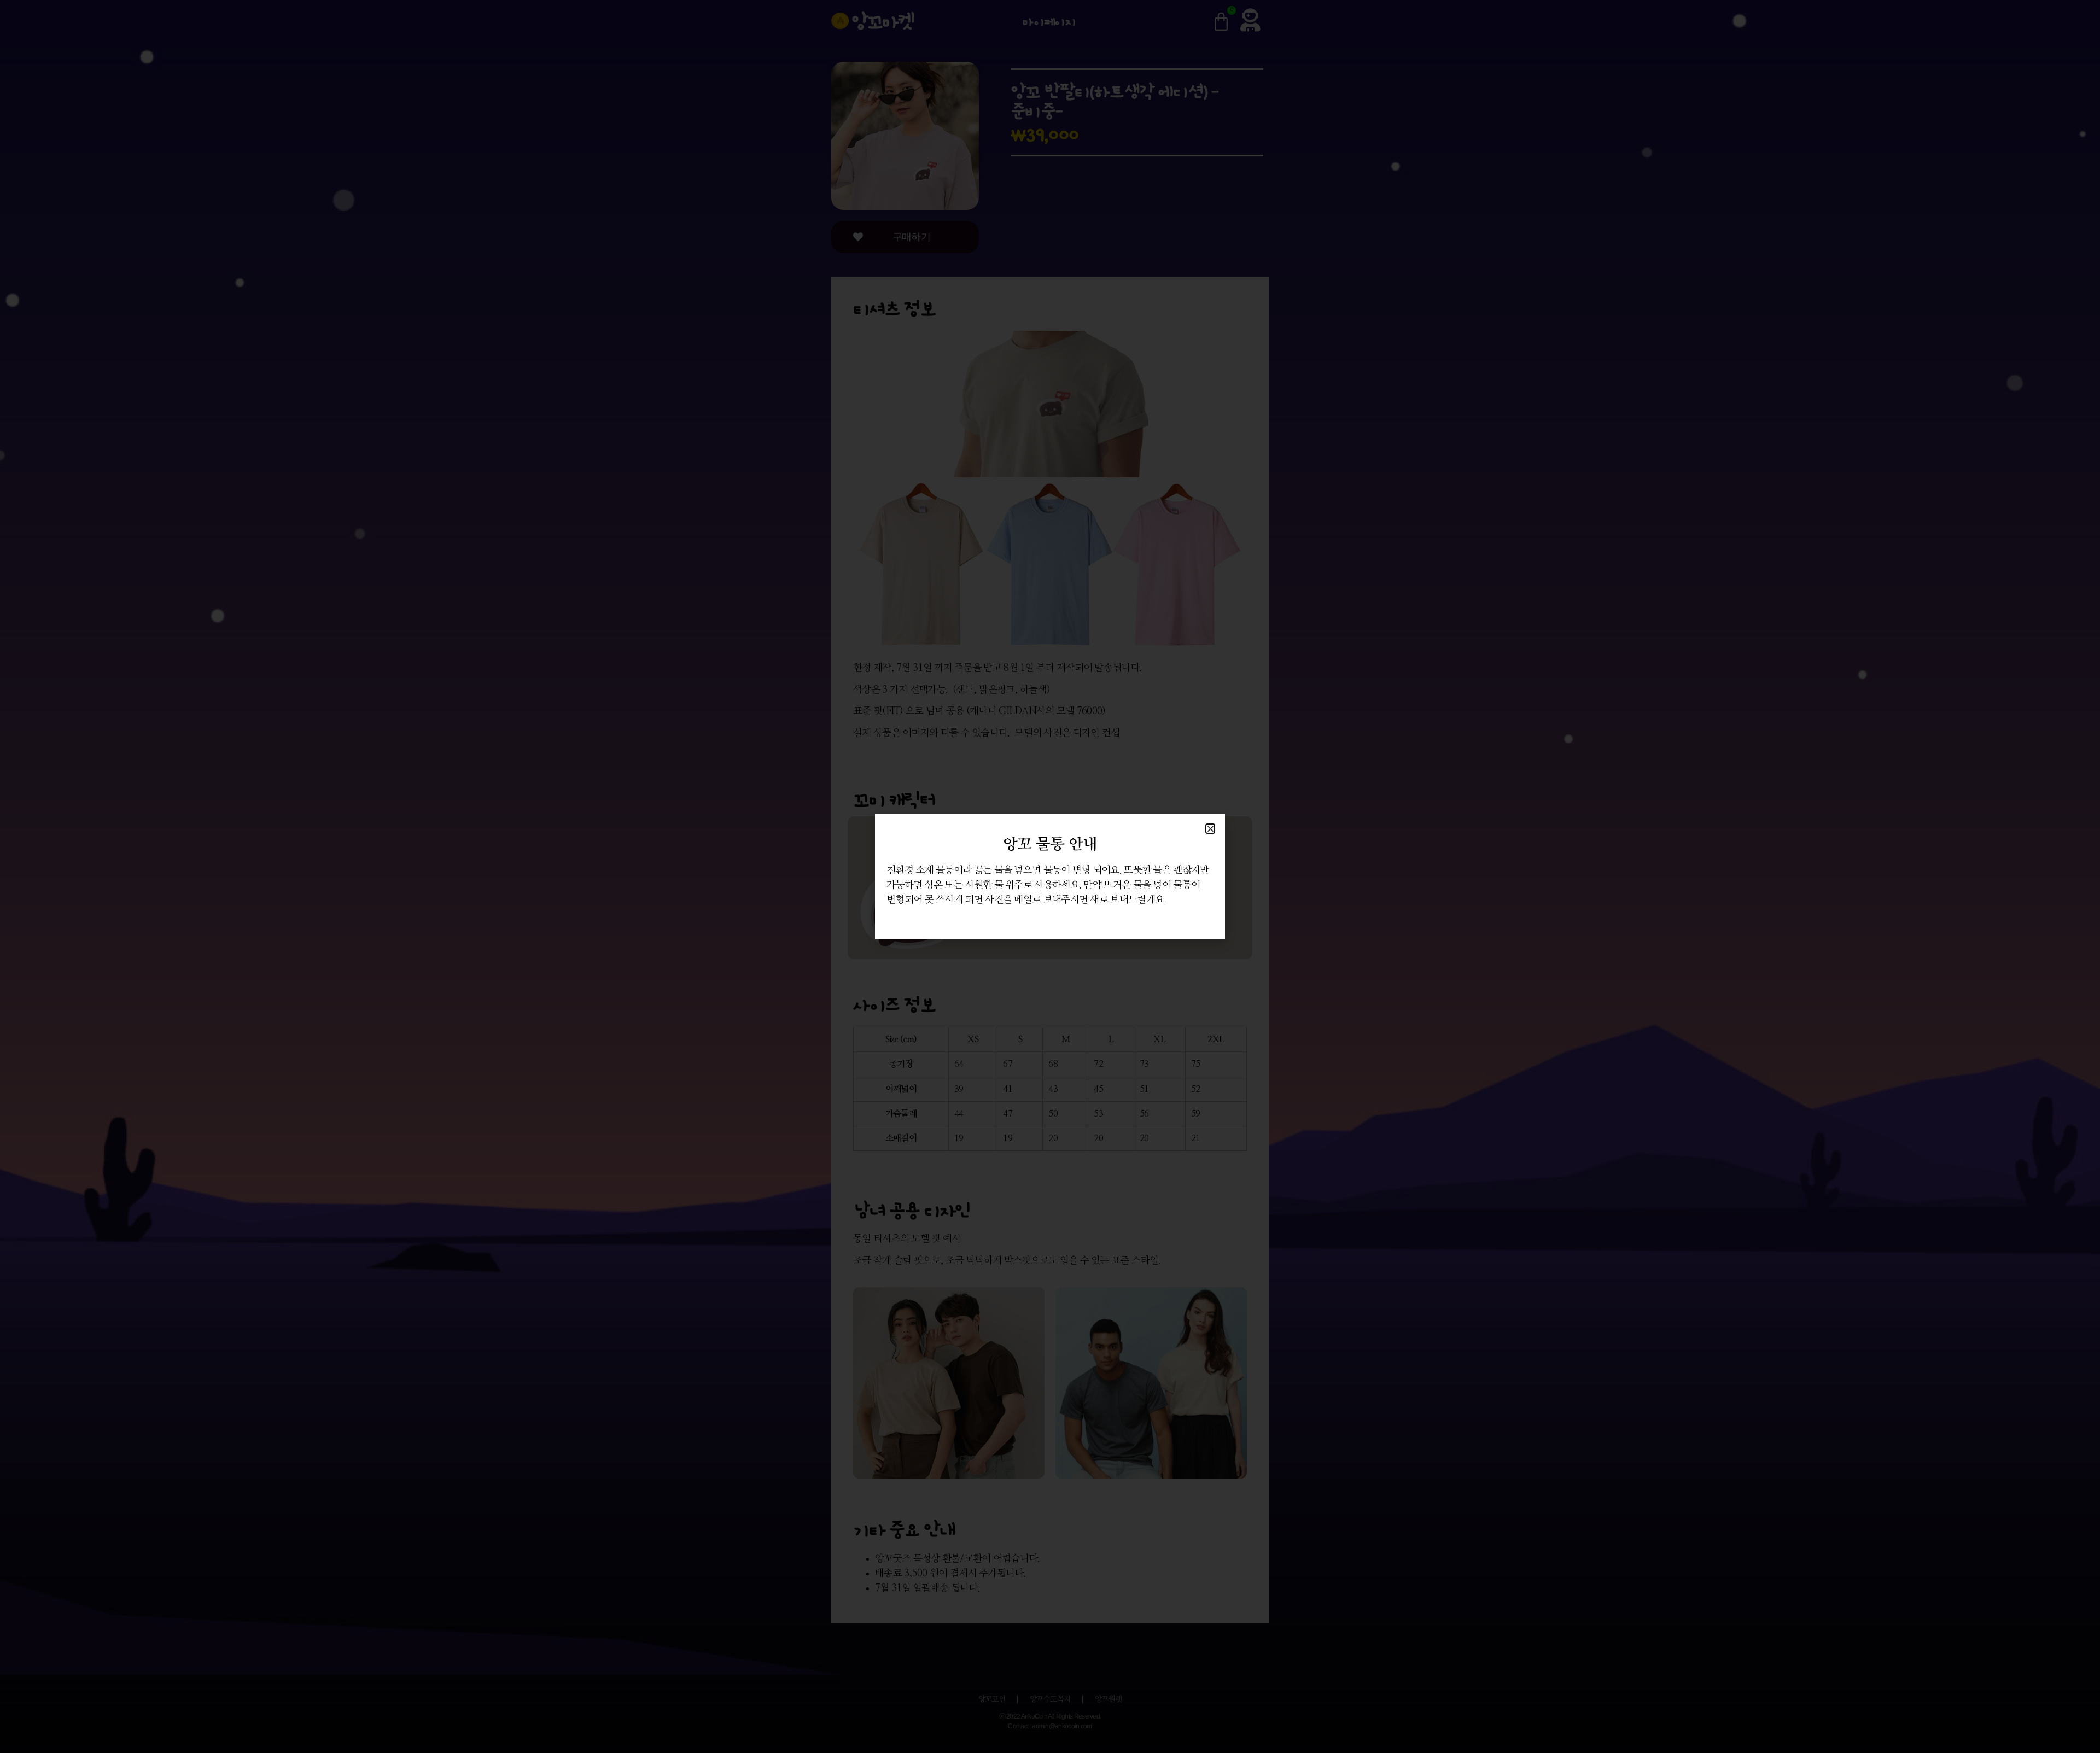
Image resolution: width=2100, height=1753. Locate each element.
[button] (1210, 829)
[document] (1050, 877)
